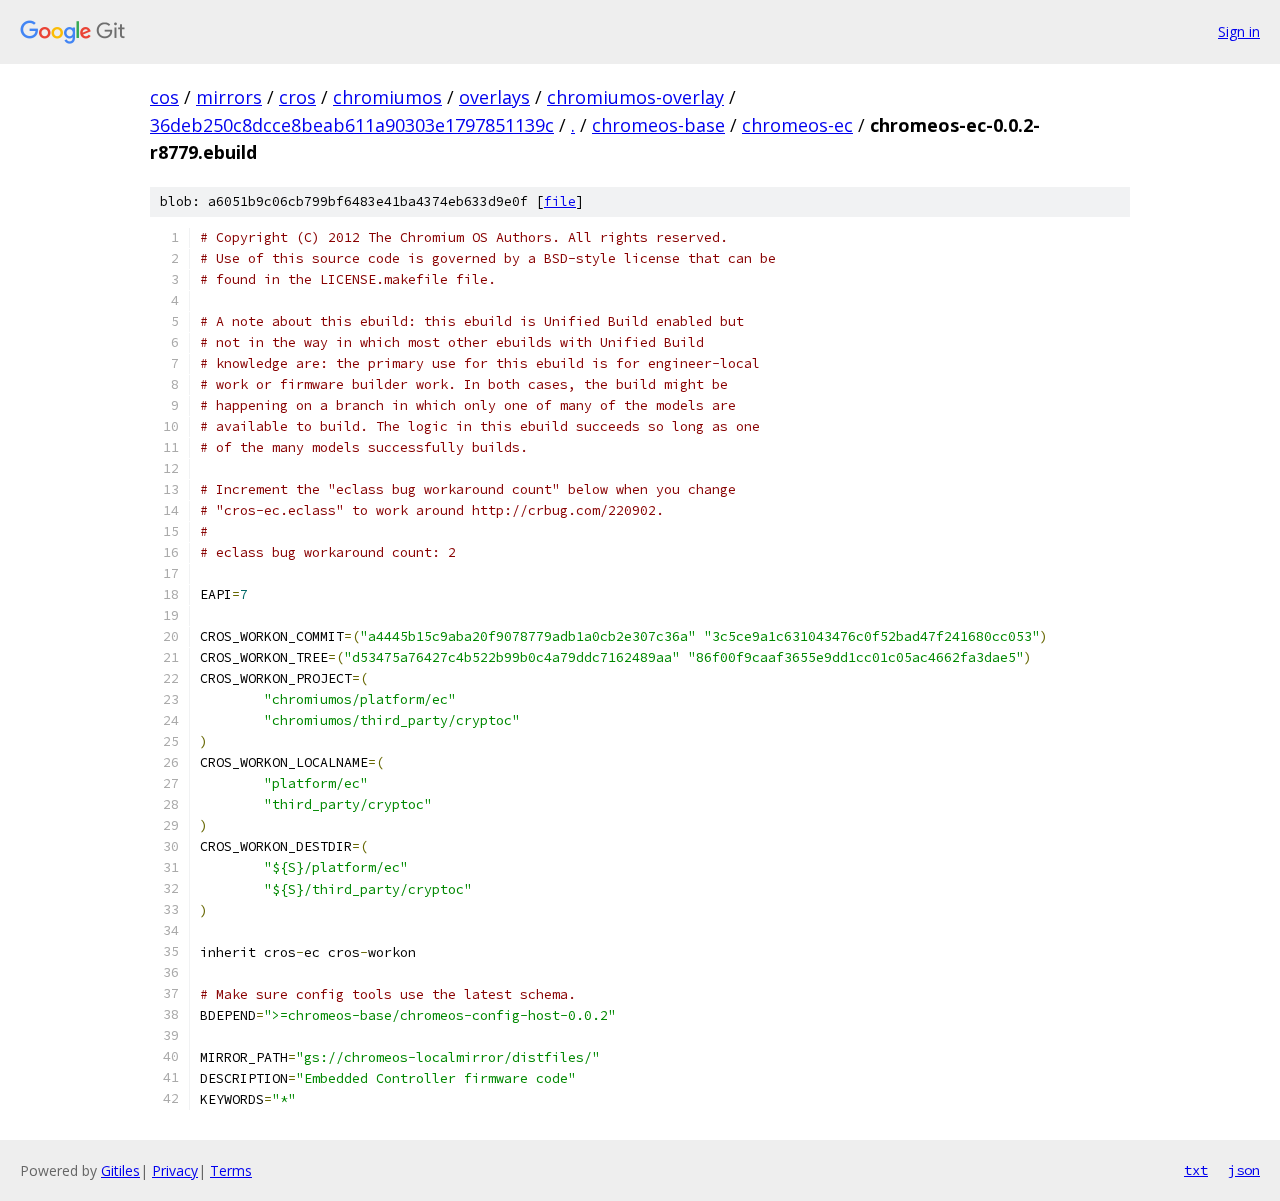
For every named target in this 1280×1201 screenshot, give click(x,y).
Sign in (1239, 31)
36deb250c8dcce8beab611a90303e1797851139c (352, 125)
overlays (494, 97)
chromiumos (387, 97)
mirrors (229, 97)
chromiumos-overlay (635, 97)
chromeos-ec (797, 125)
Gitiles (120, 1170)
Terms (231, 1170)
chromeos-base (658, 125)
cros (297, 97)
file (560, 201)
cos (164, 97)
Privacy (175, 1170)
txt (1196, 1170)
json (1244, 1170)
